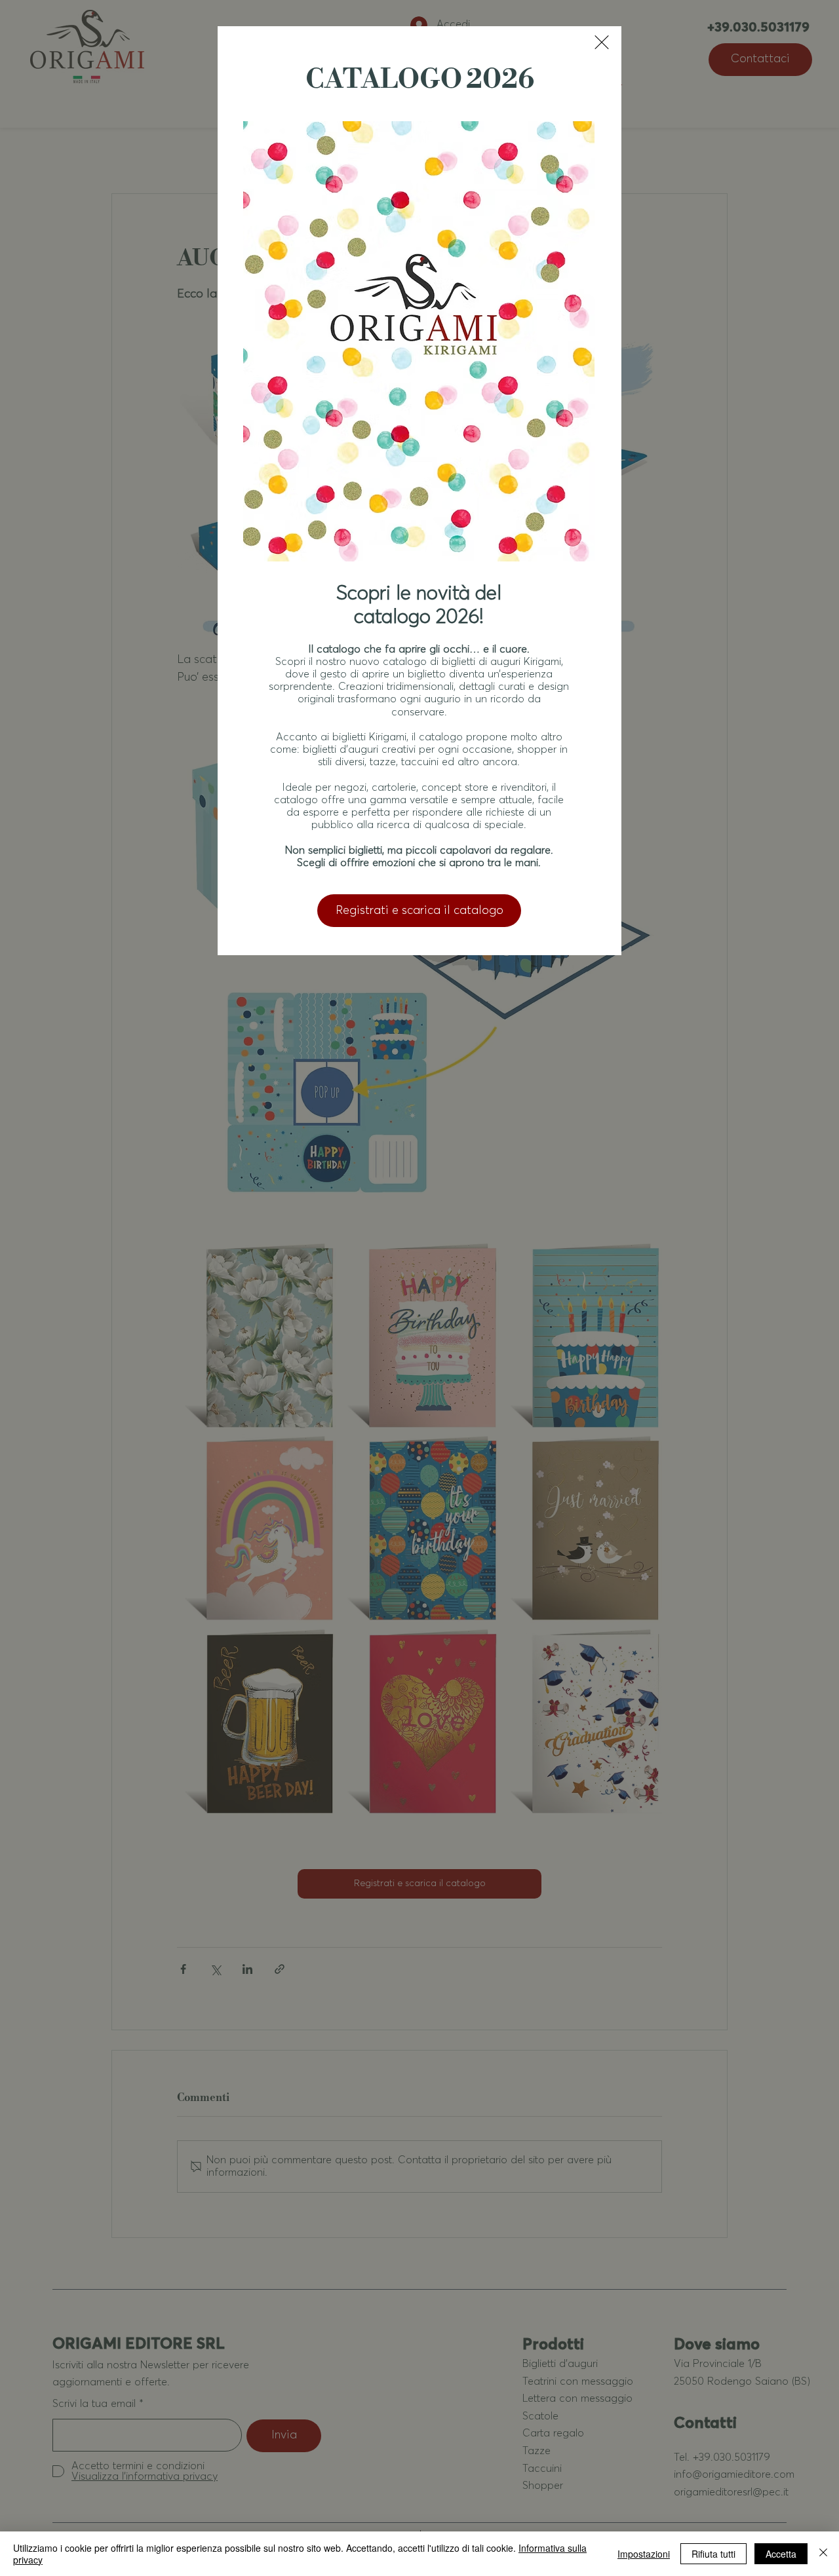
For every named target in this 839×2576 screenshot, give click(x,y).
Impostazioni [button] (644, 2554)
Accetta (781, 2554)
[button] (602, 42)
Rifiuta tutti (713, 2554)
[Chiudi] (823, 2554)
